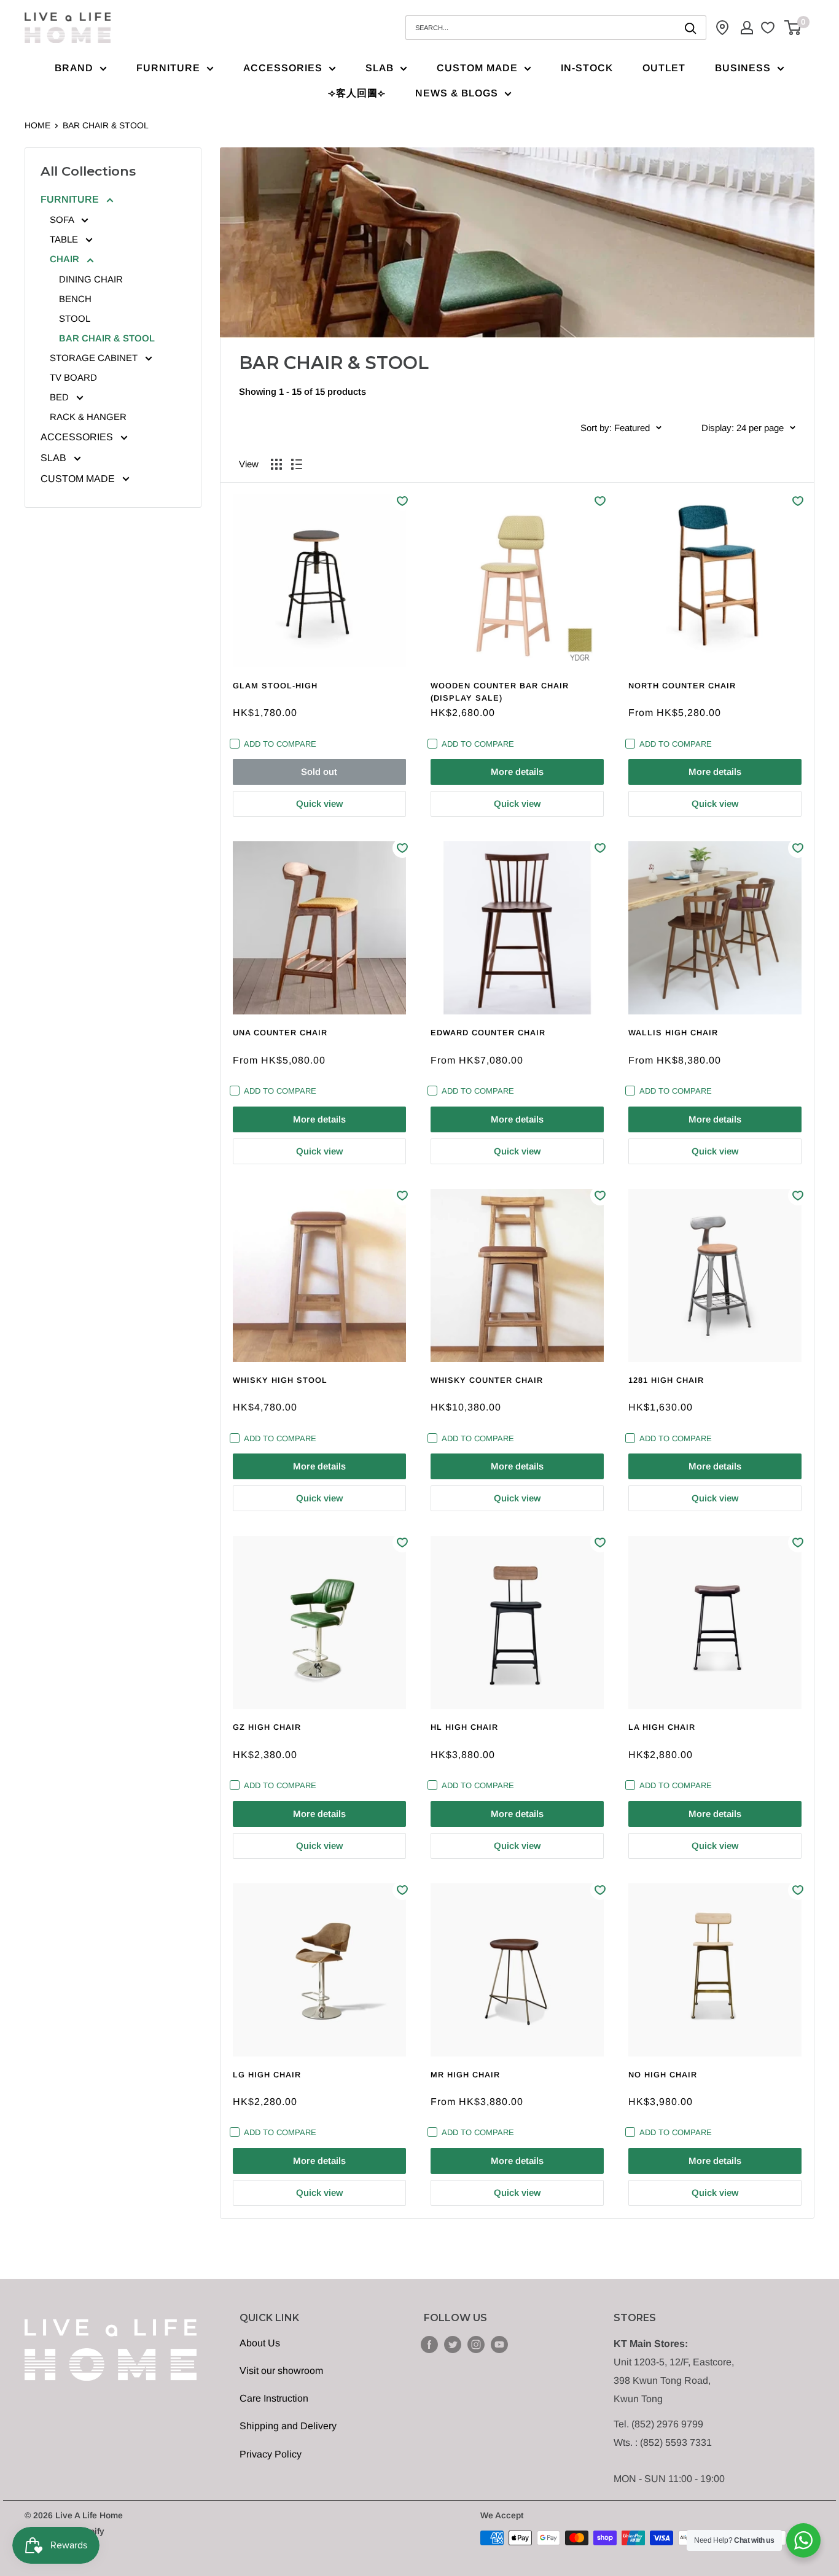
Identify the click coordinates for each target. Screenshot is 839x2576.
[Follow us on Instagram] (476, 2344)
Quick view (319, 804)
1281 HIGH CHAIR (666, 1380)
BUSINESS (743, 68)
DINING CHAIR (91, 279)
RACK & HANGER (88, 417)
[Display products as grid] (276, 464)
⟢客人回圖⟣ (357, 93)
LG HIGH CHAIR (267, 2075)
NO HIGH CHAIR (663, 2075)
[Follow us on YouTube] (499, 2344)
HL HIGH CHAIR (464, 1727)
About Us (260, 2343)
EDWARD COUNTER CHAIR (488, 1033)
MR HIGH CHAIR (465, 2075)
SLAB (380, 68)
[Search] (691, 28)
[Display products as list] (297, 464)
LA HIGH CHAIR (662, 1727)
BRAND (74, 68)
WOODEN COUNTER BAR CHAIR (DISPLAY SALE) (500, 692)
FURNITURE (168, 68)
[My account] (747, 28)
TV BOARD (73, 377)
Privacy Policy (271, 2454)
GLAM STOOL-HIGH (275, 686)
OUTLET (664, 68)
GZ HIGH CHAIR (267, 1727)
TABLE (65, 239)
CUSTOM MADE (477, 68)
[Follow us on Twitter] (453, 2344)
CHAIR (66, 259)
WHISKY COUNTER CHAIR (487, 1380)
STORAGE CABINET (95, 358)
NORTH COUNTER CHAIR (682, 686)
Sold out (319, 772)
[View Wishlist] (769, 28)
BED (60, 397)
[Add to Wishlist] (402, 501)
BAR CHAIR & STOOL (106, 125)
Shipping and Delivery (288, 2426)
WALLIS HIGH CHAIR (673, 1033)
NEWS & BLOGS (457, 93)
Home (37, 125)
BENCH (75, 299)
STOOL (75, 318)
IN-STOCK (587, 68)
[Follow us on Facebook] (429, 2344)
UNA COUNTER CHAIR (280, 1033)
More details (517, 772)
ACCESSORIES (283, 68)
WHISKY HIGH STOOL (280, 1380)
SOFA (63, 220)
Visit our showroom (281, 2371)
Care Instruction (274, 2398)
